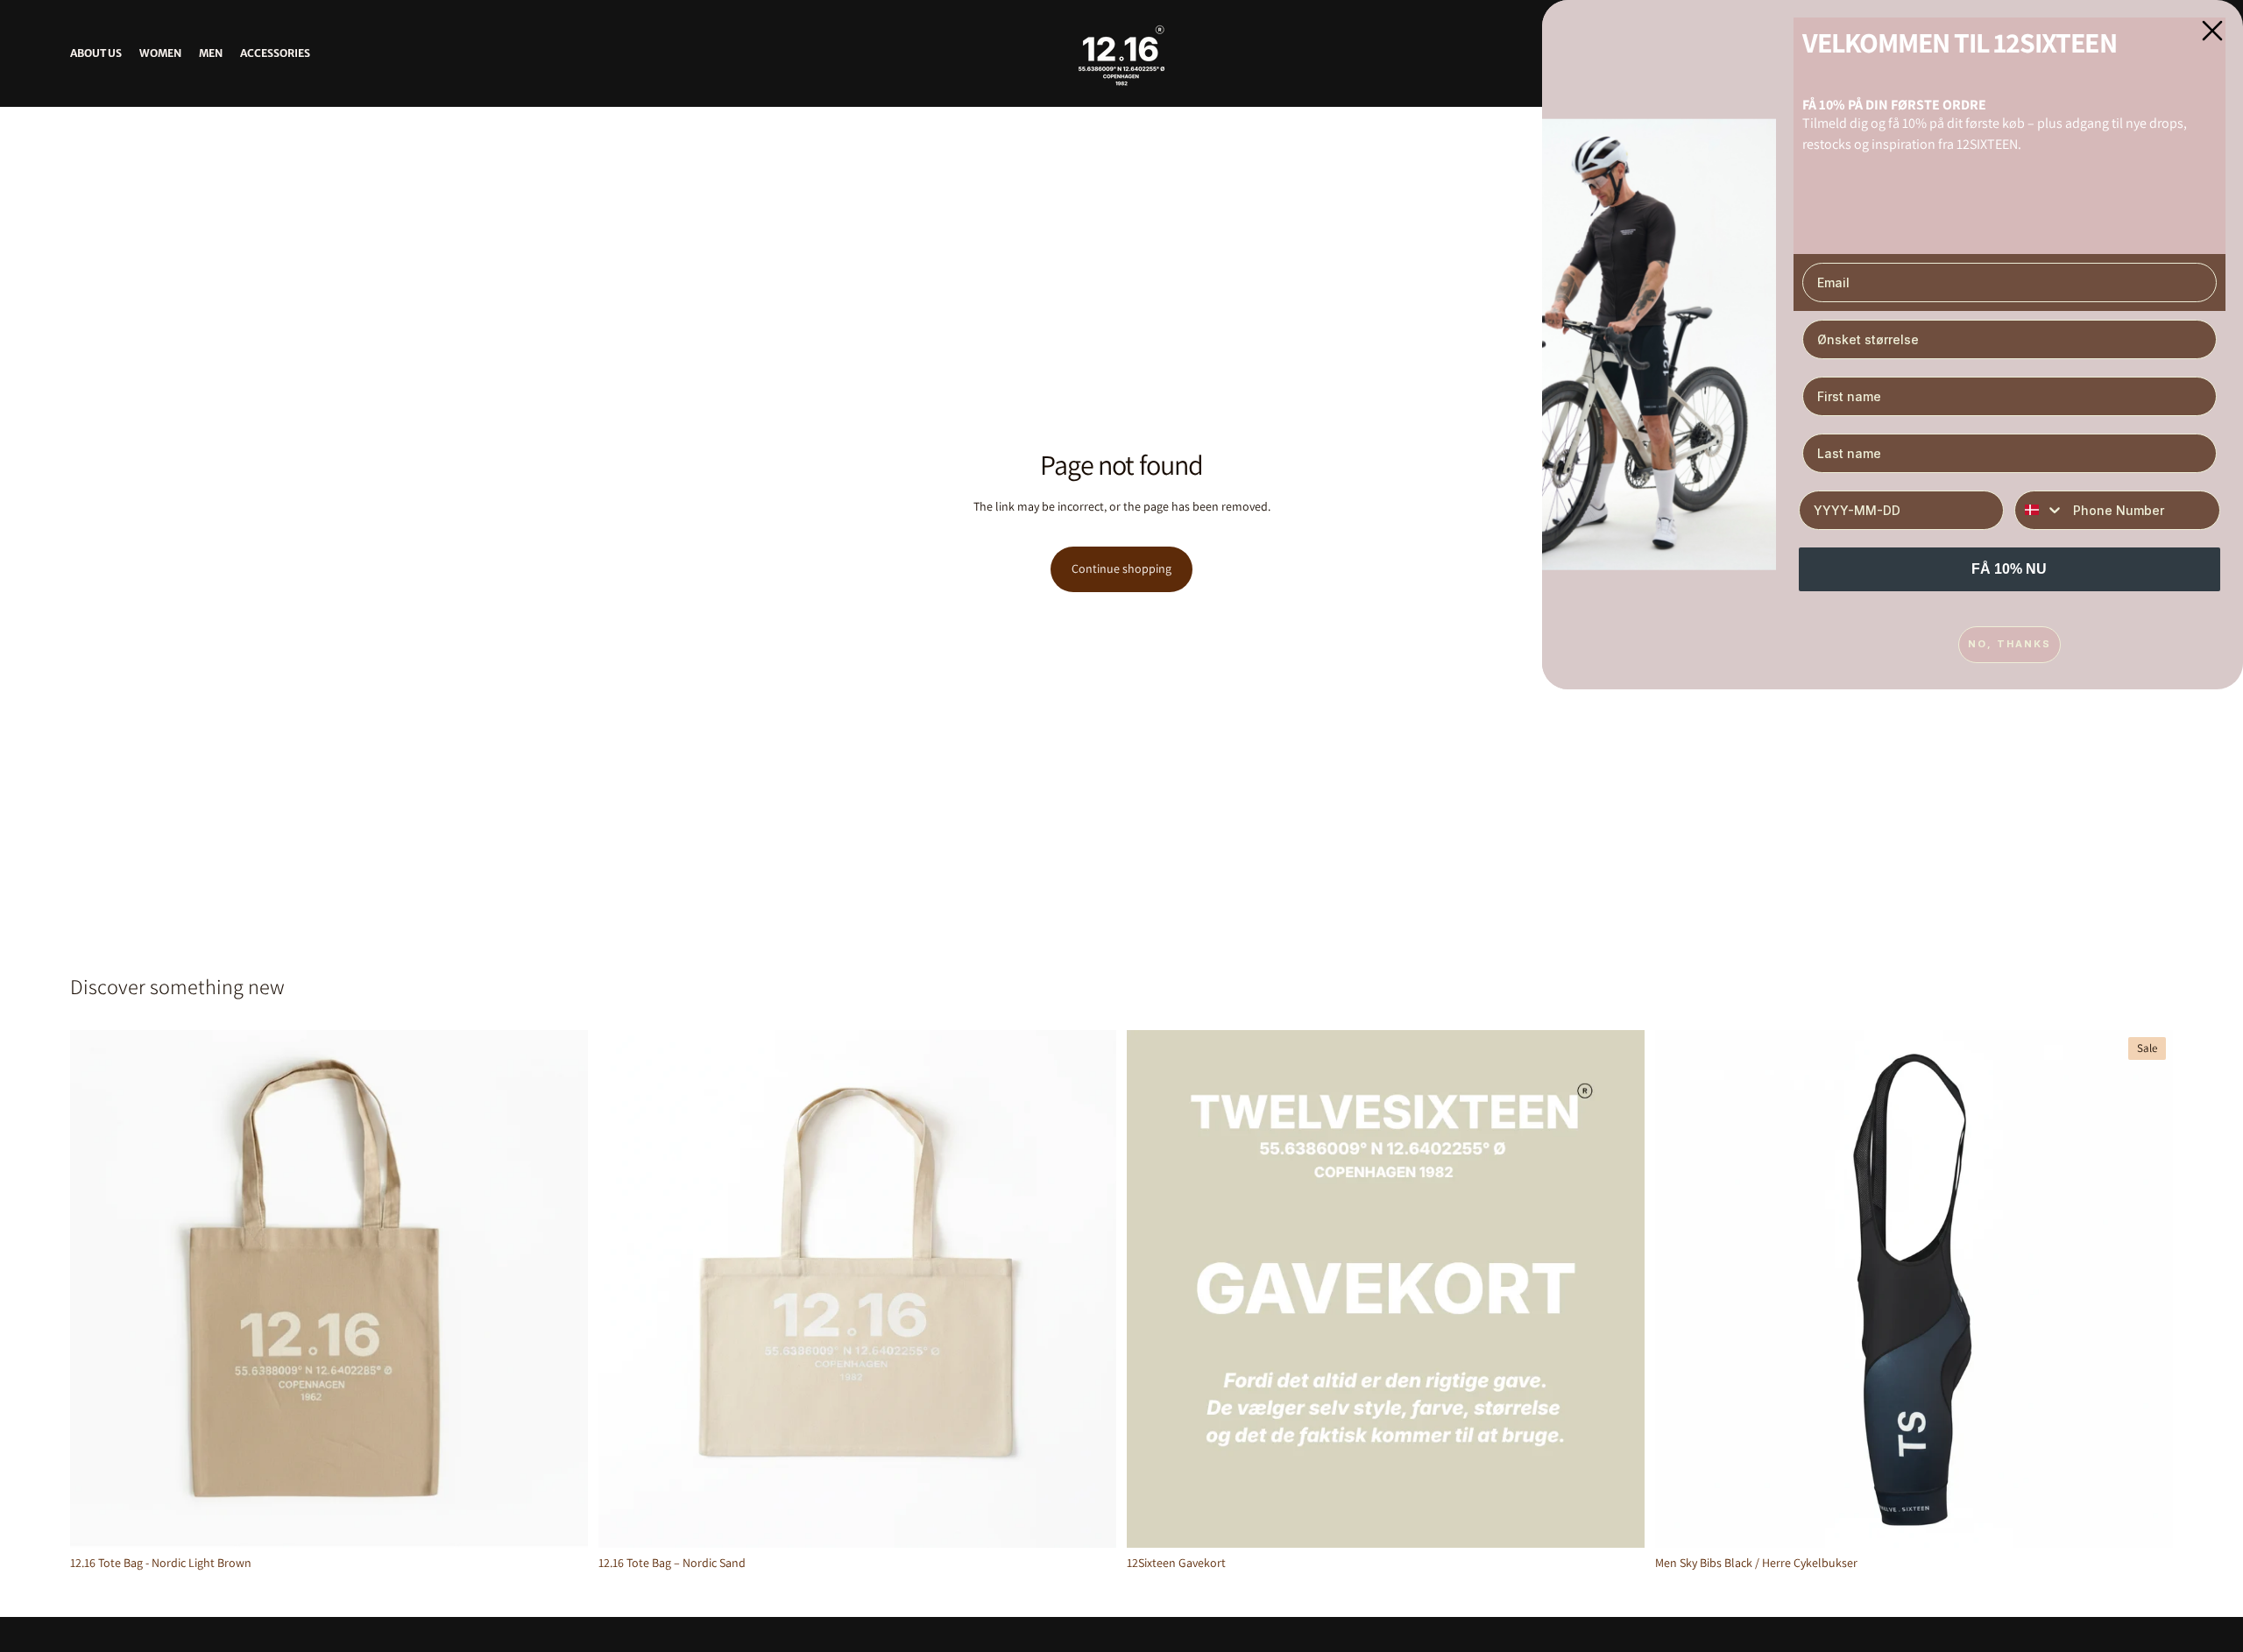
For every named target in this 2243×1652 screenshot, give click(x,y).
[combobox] (2040, 510)
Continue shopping (1121, 568)
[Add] (561, 1521)
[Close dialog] (2212, 31)
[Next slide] (2147, 1288)
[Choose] (1617, 1521)
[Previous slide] (1681, 1288)
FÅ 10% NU (2009, 569)
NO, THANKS (2010, 644)
